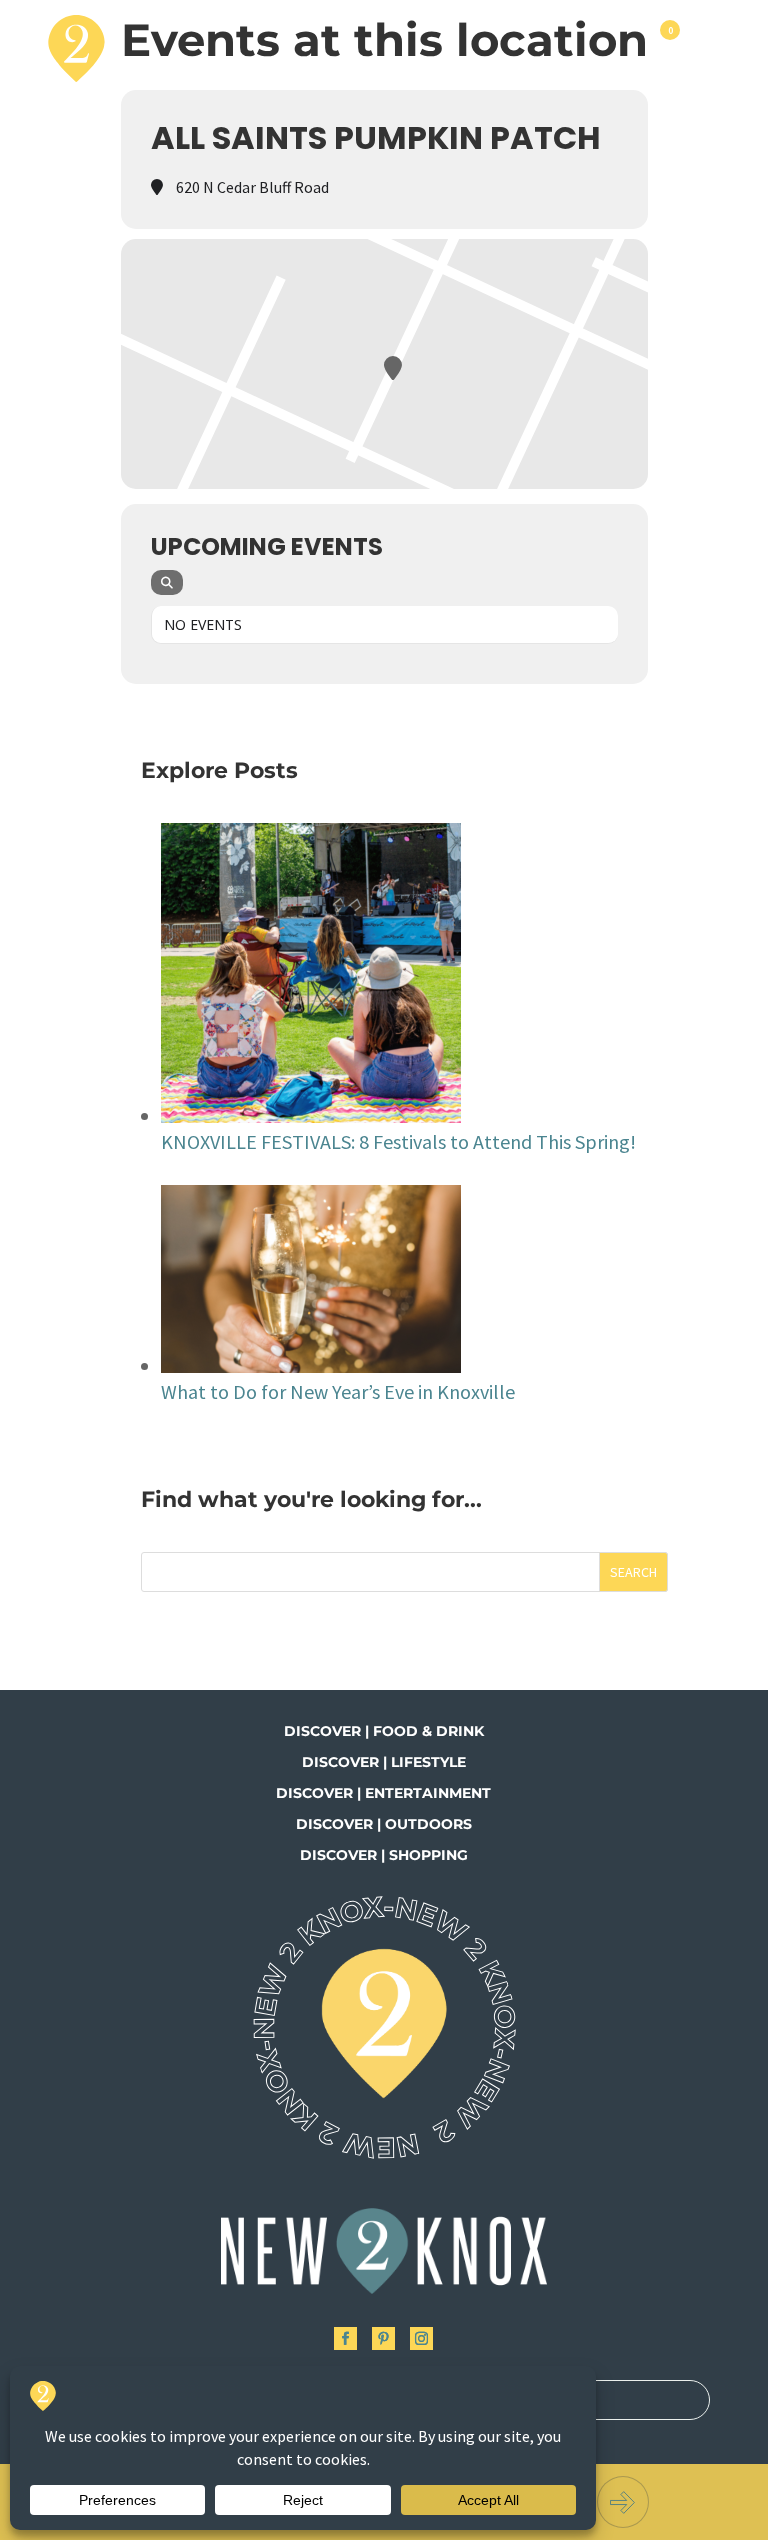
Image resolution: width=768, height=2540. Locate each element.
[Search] (167, 582)
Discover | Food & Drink (384, 1731)
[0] (668, 48)
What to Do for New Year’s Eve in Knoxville (338, 1391)
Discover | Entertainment (383, 1793)
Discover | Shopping (384, 1855)
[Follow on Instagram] (421, 2338)
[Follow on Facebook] (345, 2338)
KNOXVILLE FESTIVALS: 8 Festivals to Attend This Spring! (398, 1141)
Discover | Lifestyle (384, 1762)
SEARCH (633, 1572)
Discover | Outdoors (384, 1824)
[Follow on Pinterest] (383, 2338)
